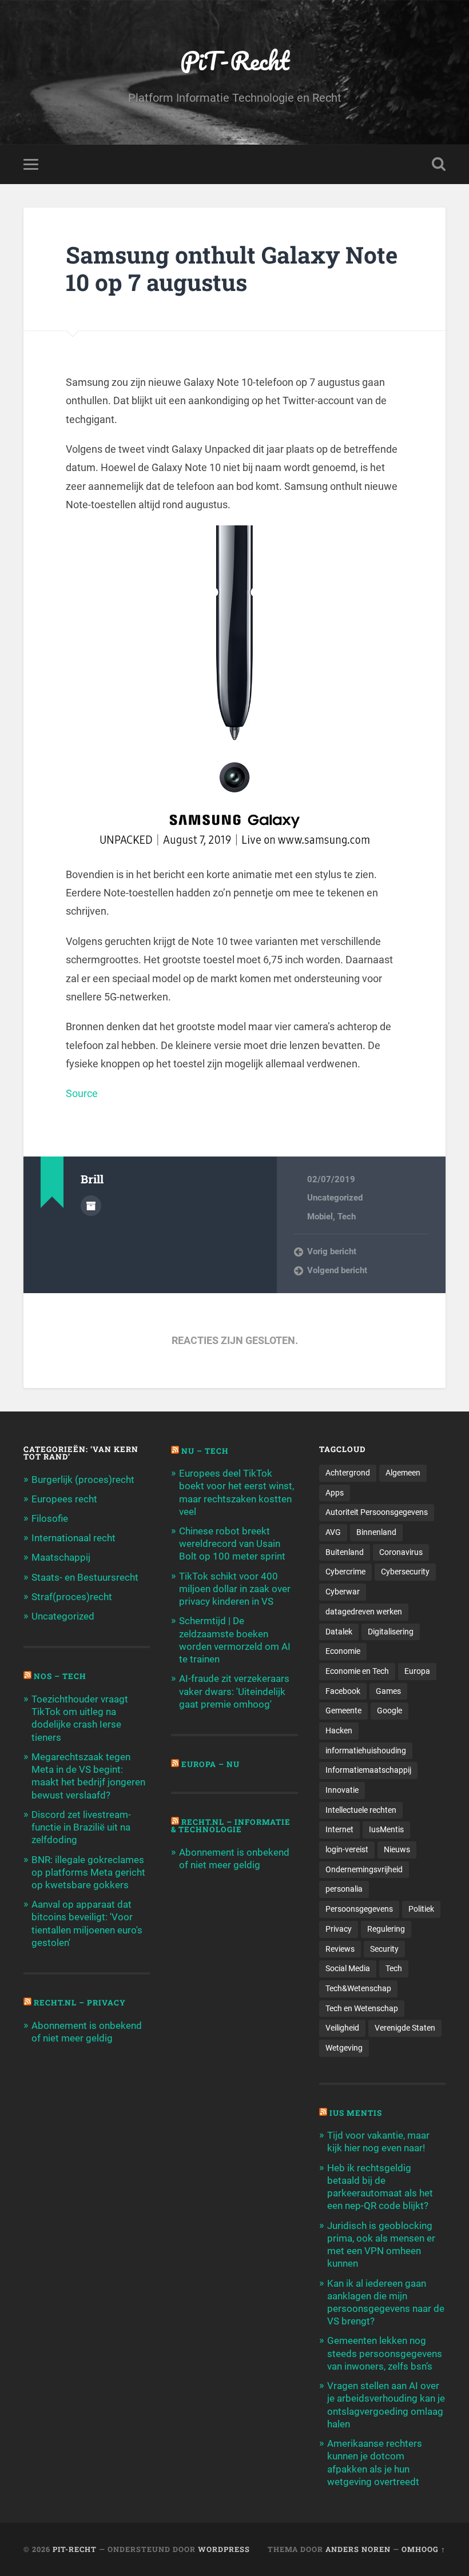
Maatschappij (61, 1557)
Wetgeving (344, 2048)
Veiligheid (342, 2028)
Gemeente (343, 1710)
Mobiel (320, 1217)
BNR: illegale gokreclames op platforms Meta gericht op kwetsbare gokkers (88, 1872)
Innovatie (342, 1790)
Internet (339, 1829)
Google (389, 1710)
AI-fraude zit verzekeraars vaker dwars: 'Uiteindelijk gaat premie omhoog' (234, 1691)
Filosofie (50, 1518)
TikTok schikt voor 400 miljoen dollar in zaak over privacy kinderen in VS (235, 1589)
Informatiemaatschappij (368, 1770)
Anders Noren (358, 2549)
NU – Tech (205, 1451)
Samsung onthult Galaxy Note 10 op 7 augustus (232, 269)
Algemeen (403, 1473)
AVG (333, 1532)
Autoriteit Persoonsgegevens (377, 1512)
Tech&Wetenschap (358, 1988)
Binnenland (376, 1532)
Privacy (339, 1929)
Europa (417, 1671)
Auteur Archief (91, 1206)
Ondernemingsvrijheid (364, 1869)
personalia (344, 1889)
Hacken (339, 1730)
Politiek (421, 1909)
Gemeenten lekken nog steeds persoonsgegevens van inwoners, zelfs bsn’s (385, 2353)
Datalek (339, 1632)
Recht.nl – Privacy (80, 2003)
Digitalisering (391, 1632)
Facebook (343, 1691)
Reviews (340, 1949)
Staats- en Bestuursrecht (85, 1577)
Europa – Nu (210, 1764)
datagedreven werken (364, 1612)
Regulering (386, 1929)
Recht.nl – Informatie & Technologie (231, 1826)
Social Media (348, 1968)
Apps (335, 1493)
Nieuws (397, 1849)
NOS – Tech (60, 1676)
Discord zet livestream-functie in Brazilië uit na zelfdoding (81, 1827)
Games (388, 1691)
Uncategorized (335, 1198)
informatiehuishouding (366, 1750)
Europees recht (64, 1499)
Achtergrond (348, 1473)
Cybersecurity (405, 1572)
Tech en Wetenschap (362, 2008)
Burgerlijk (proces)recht (83, 1480)
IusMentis (386, 1829)
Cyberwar (343, 1592)
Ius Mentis (356, 2113)
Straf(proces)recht (72, 1597)
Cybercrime (345, 1572)
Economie (343, 1651)
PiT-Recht (235, 60)
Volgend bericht (337, 1270)
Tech (347, 1217)
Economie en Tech (357, 1671)
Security (384, 1949)
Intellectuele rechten (361, 1810)
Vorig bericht (332, 1251)
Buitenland (345, 1552)
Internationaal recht (73, 1538)
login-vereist (347, 1849)
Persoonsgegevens (359, 1909)
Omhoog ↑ (424, 2549)
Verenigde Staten (405, 2028)
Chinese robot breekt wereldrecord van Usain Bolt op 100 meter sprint (232, 1544)
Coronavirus (401, 1552)
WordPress (224, 2549)
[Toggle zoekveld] (439, 164)
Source (82, 1093)
